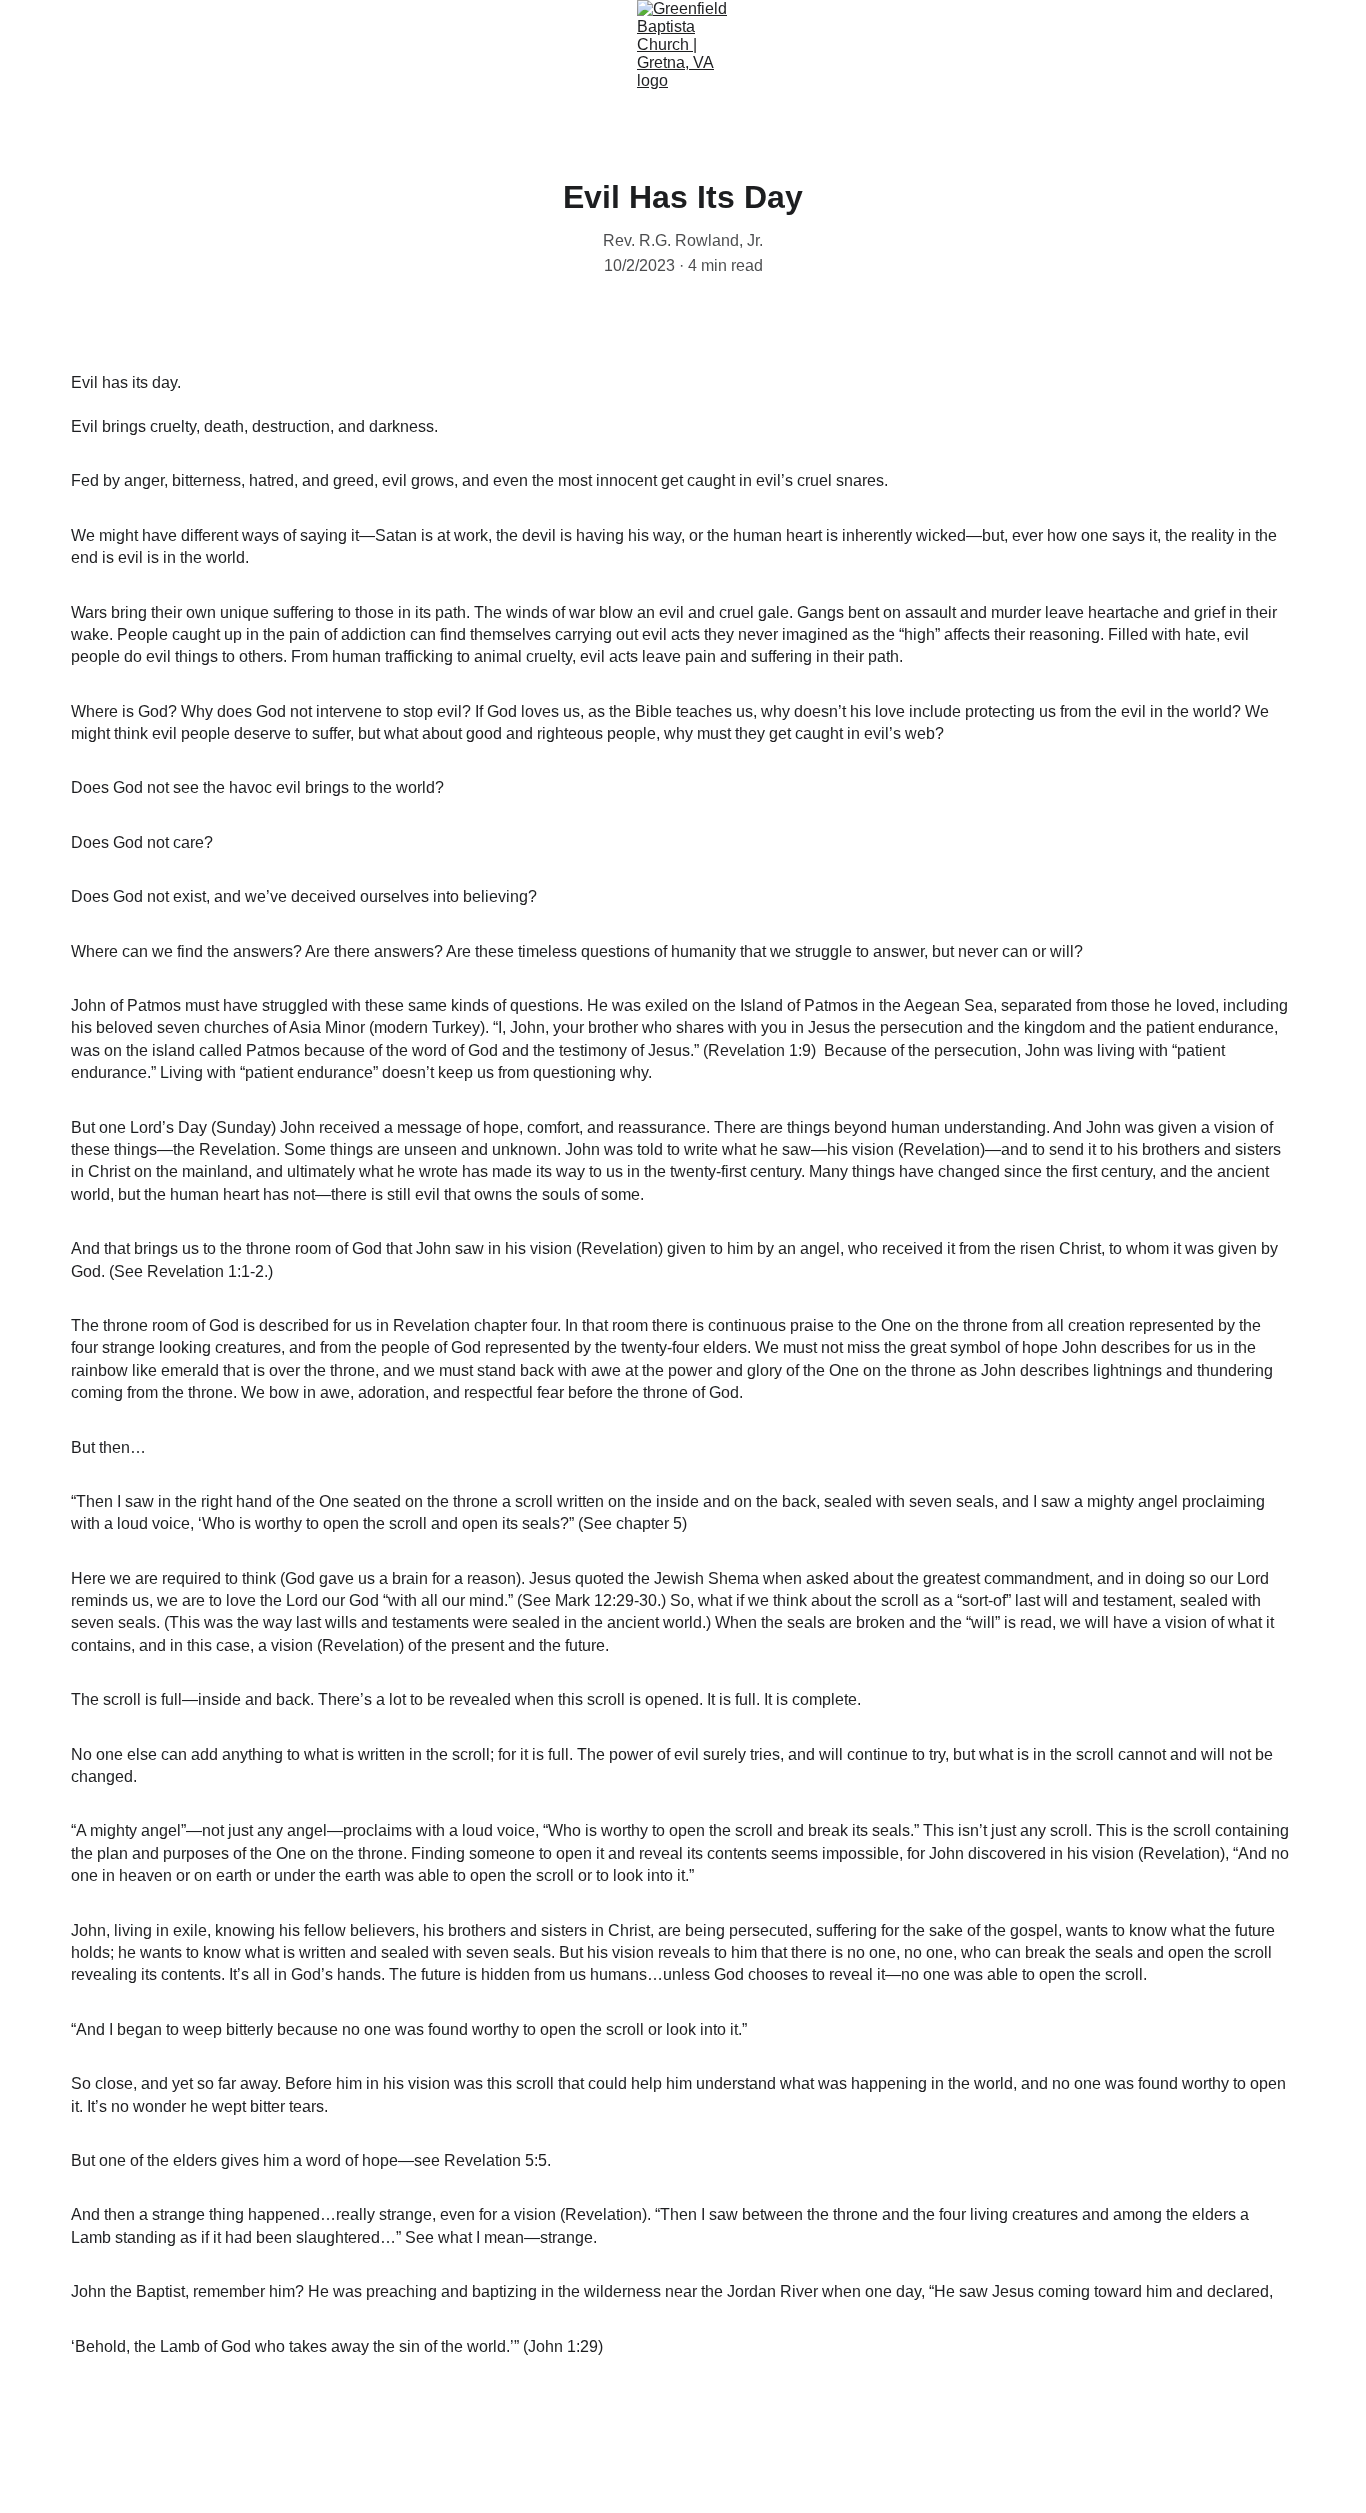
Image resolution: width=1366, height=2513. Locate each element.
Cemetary (1185, 120)
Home (167, 120)
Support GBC (1040, 120)
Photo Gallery (882, 120)
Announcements (554, 120)
